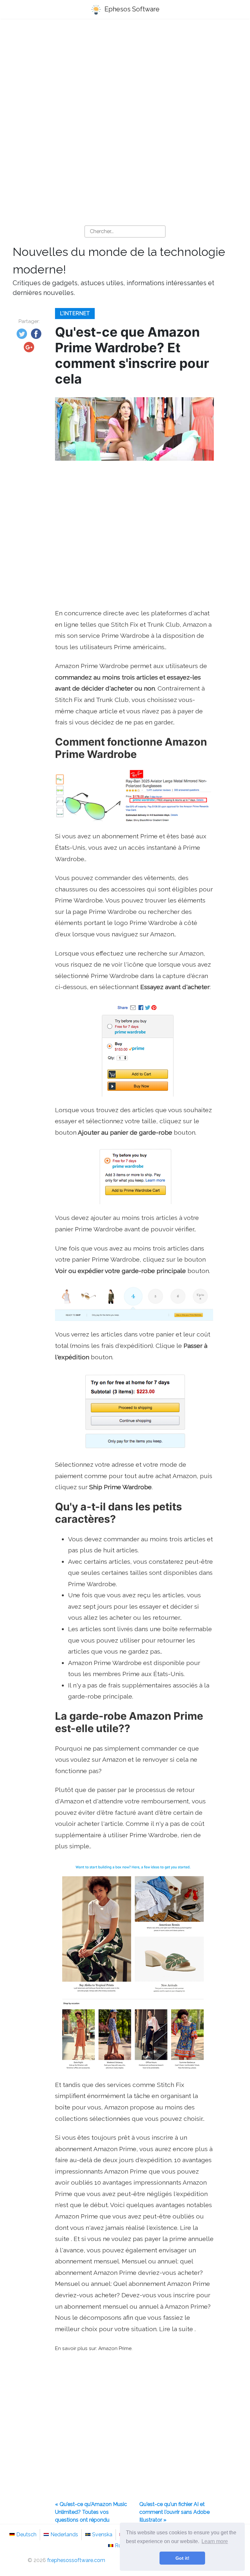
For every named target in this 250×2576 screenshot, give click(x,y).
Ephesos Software (131, 9)
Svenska (102, 2534)
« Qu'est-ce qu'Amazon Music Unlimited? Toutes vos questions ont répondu (91, 2512)
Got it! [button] (182, 2558)
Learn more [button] (215, 2541)
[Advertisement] (125, 75)
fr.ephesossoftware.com (76, 2560)
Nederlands (64, 2534)
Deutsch (26, 2534)
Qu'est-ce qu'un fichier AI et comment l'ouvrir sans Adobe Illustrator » (174, 2512)
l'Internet (75, 313)
